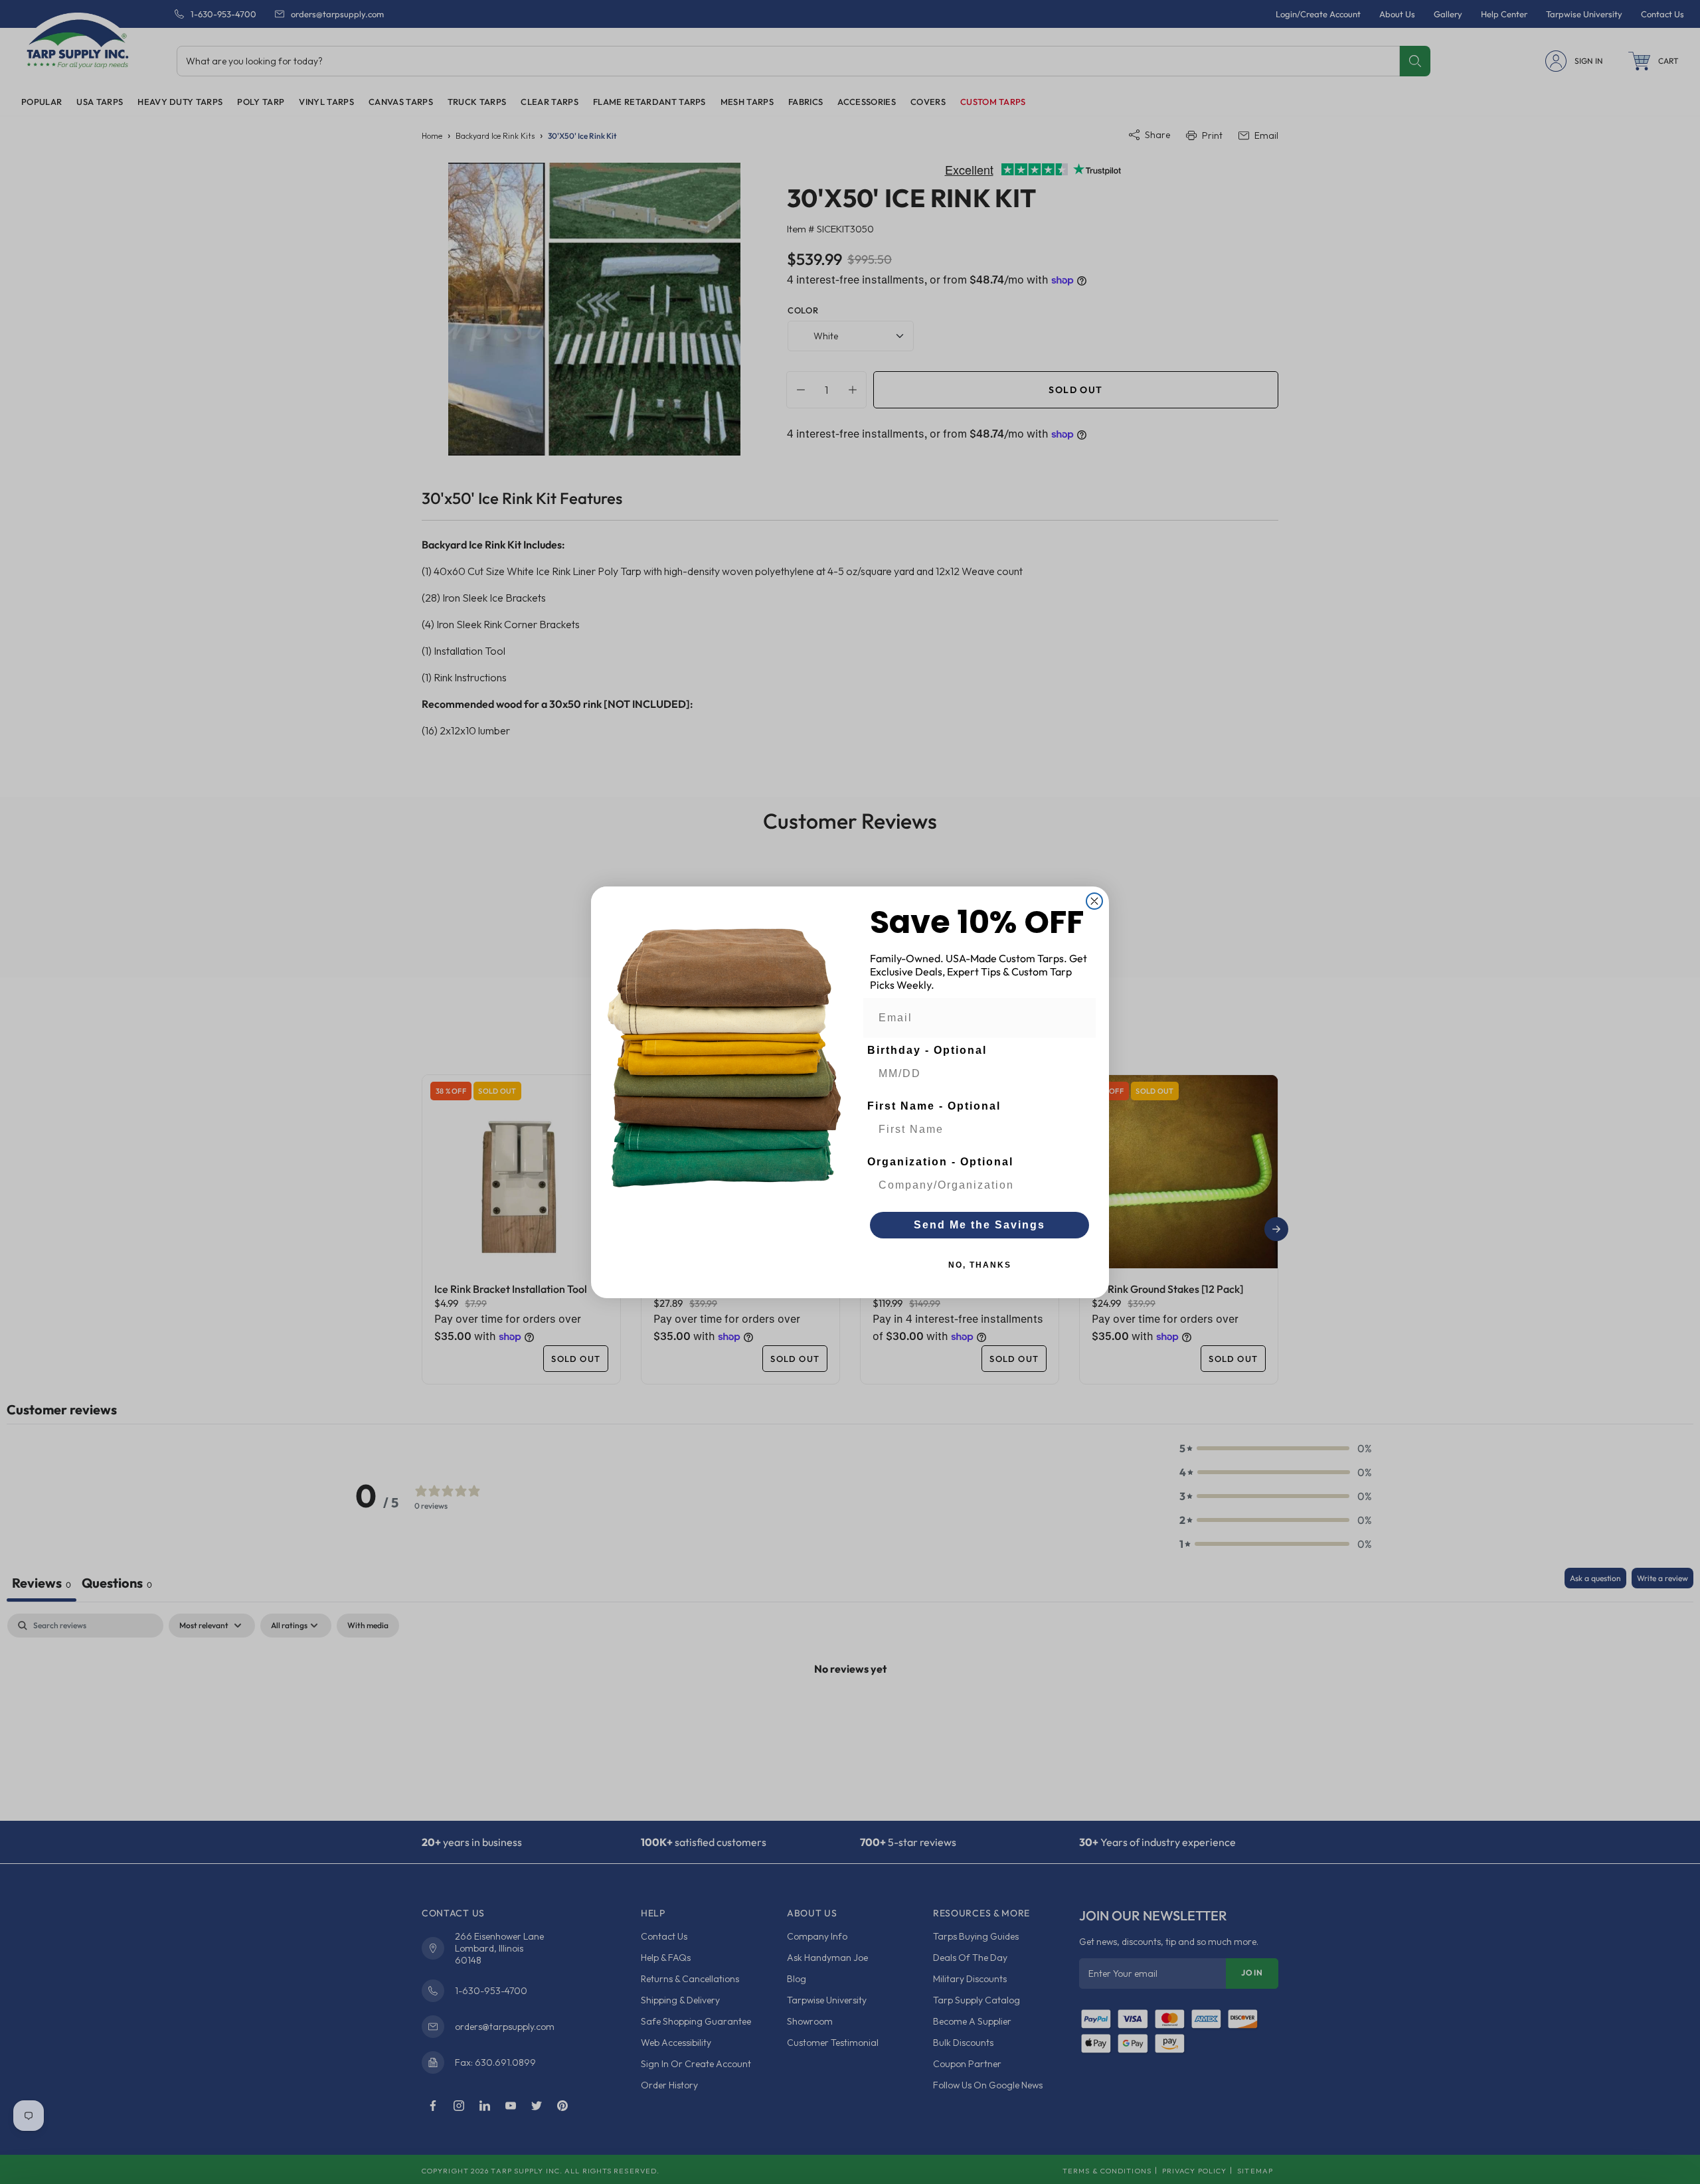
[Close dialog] (1094, 901)
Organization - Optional (940, 1162)
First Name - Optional (934, 1106)
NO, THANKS (980, 1265)
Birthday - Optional (927, 1050)
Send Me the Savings (979, 1225)
